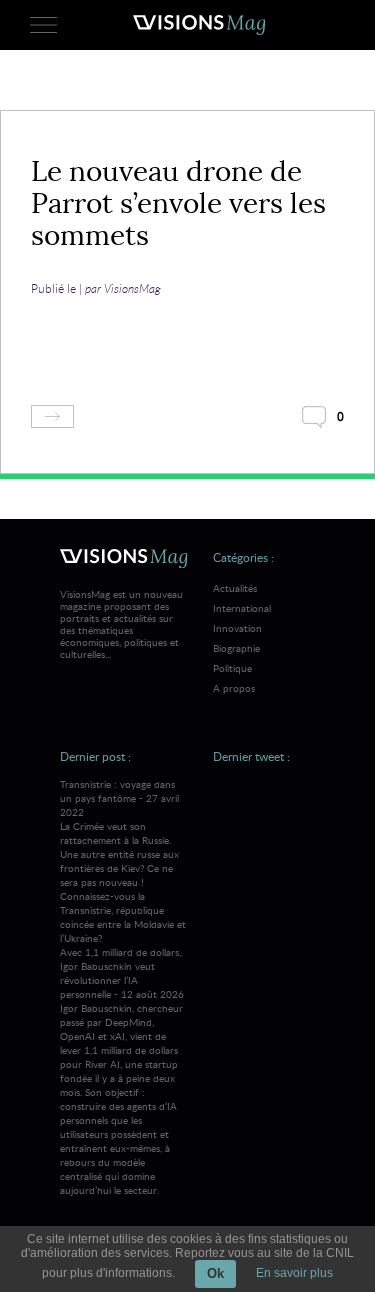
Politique (232, 668)
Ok (215, 1273)
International (242, 608)
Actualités (235, 588)
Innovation (237, 628)
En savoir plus (294, 1273)
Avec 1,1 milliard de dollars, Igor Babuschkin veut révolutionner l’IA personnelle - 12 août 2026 (122, 1071)
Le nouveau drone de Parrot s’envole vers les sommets (178, 203)
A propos (234, 688)
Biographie (236, 648)
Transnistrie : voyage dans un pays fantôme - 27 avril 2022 (123, 861)
